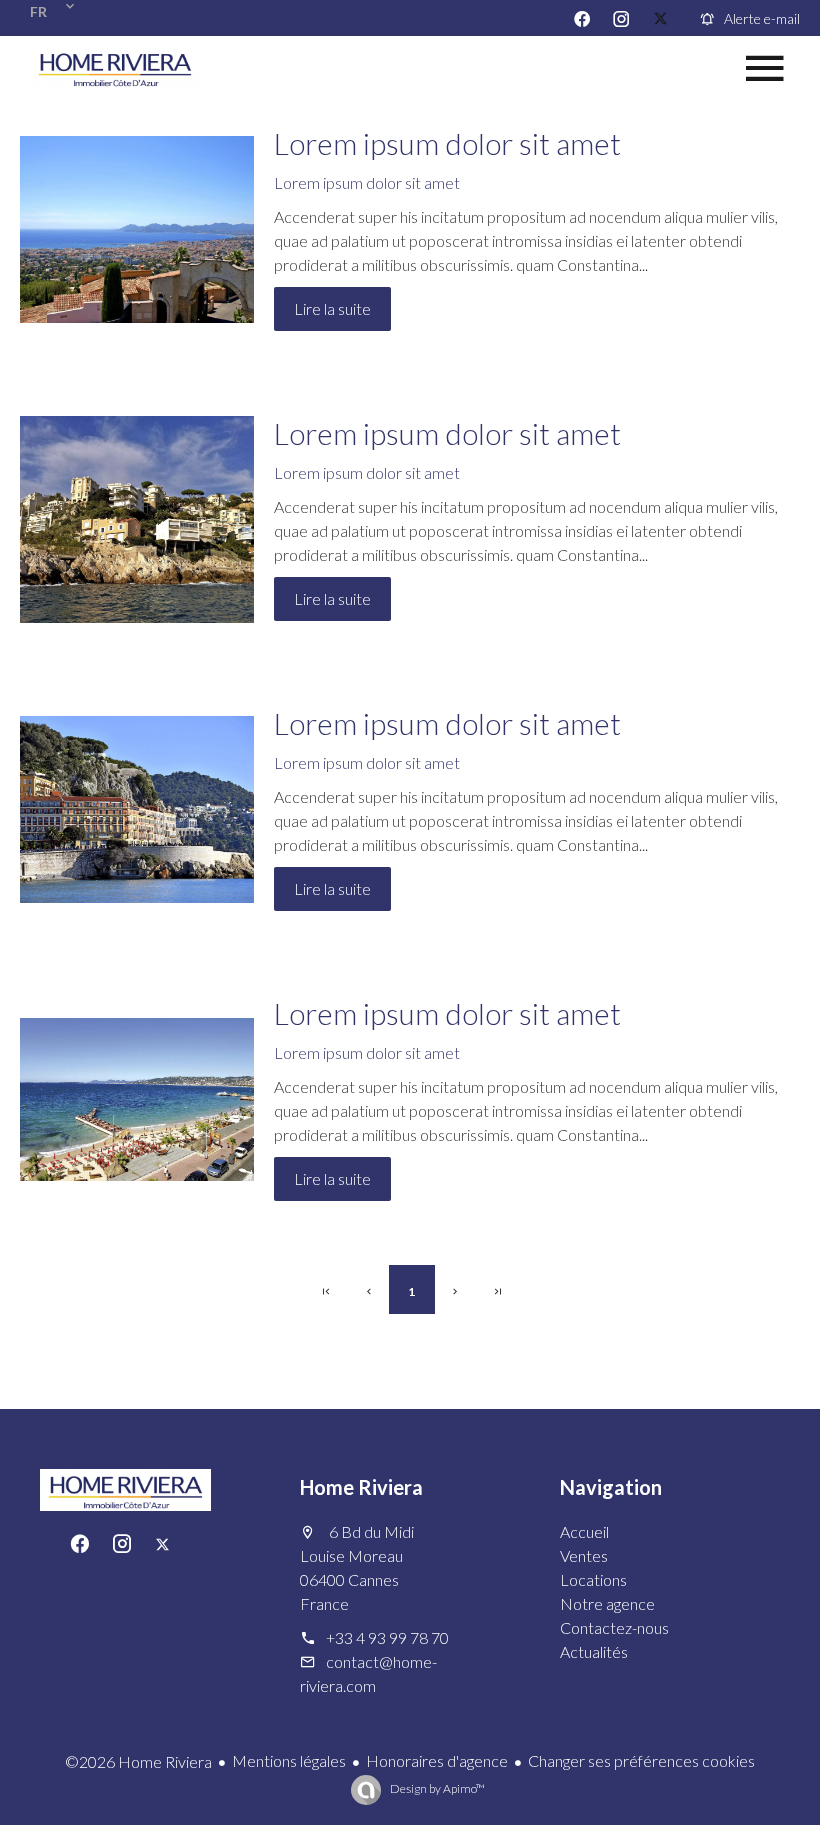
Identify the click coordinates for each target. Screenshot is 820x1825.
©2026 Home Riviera (138, 1761)
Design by (436, 1788)
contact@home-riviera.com (368, 1673)
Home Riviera (361, 1487)
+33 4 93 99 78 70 (387, 1637)
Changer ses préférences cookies (641, 1760)
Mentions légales (289, 1760)
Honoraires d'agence (437, 1760)
